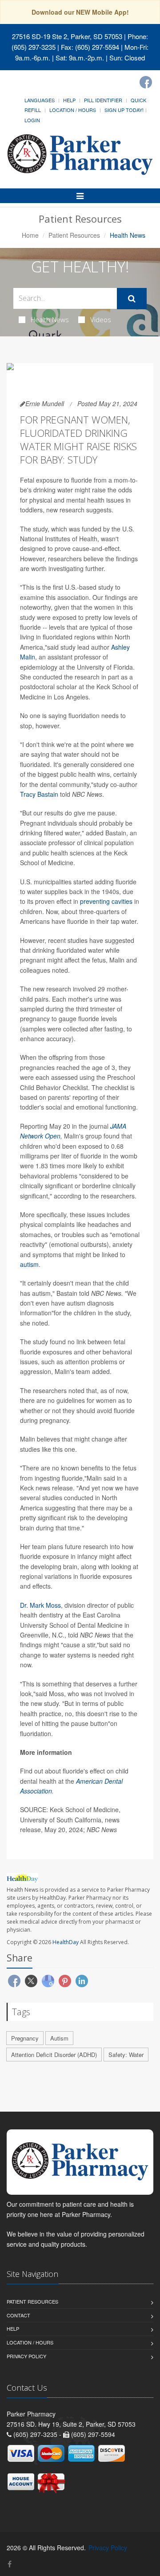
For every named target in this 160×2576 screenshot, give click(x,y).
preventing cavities (106, 901)
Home (30, 235)
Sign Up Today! (124, 110)
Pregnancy (25, 2038)
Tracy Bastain (40, 794)
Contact (18, 2315)
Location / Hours (73, 110)
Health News (50, 320)
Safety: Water (126, 2055)
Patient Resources (74, 235)
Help (69, 100)
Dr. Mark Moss (40, 1605)
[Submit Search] (132, 299)
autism (29, 1264)
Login (32, 120)
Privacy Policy (26, 2356)
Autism (59, 2038)
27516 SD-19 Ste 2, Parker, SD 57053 (67, 36)
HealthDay (66, 1942)
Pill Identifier (103, 100)
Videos (101, 320)
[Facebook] (146, 82)
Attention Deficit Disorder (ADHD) (54, 2055)
